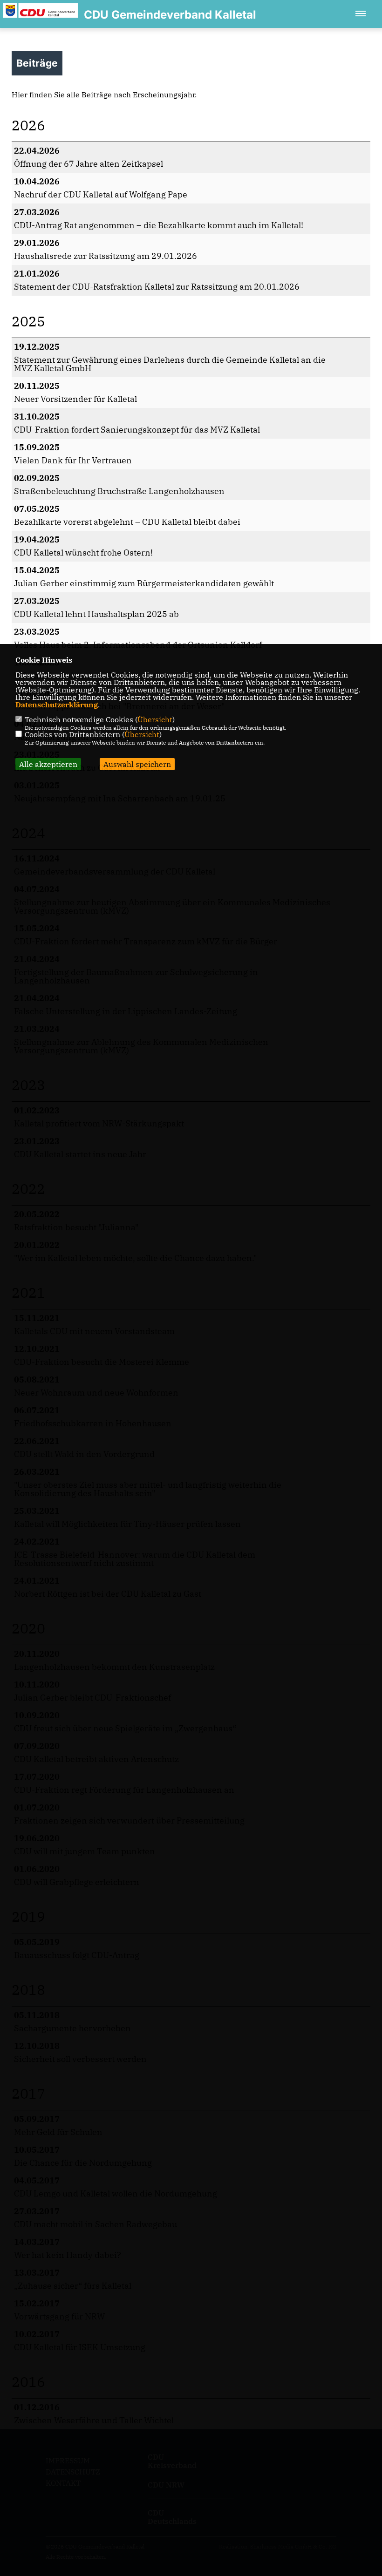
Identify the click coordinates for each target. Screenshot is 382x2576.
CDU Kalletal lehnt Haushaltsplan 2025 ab (96, 614)
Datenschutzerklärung (57, 705)
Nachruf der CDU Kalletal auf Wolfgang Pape (101, 194)
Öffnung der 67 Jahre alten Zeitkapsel (89, 164)
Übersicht (155, 719)
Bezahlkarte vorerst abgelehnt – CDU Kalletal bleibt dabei (127, 522)
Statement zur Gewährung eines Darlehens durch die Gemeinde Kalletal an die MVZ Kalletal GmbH (170, 364)
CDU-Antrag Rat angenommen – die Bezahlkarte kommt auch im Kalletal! (159, 225)
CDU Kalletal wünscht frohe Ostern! (83, 552)
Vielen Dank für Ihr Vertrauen (73, 460)
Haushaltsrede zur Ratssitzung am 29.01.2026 (106, 256)
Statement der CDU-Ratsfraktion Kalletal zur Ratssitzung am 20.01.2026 (157, 287)
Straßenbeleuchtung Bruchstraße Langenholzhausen (119, 491)
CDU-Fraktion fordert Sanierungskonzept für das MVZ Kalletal (137, 430)
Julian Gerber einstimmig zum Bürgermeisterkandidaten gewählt (144, 583)
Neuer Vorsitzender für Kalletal (75, 399)
